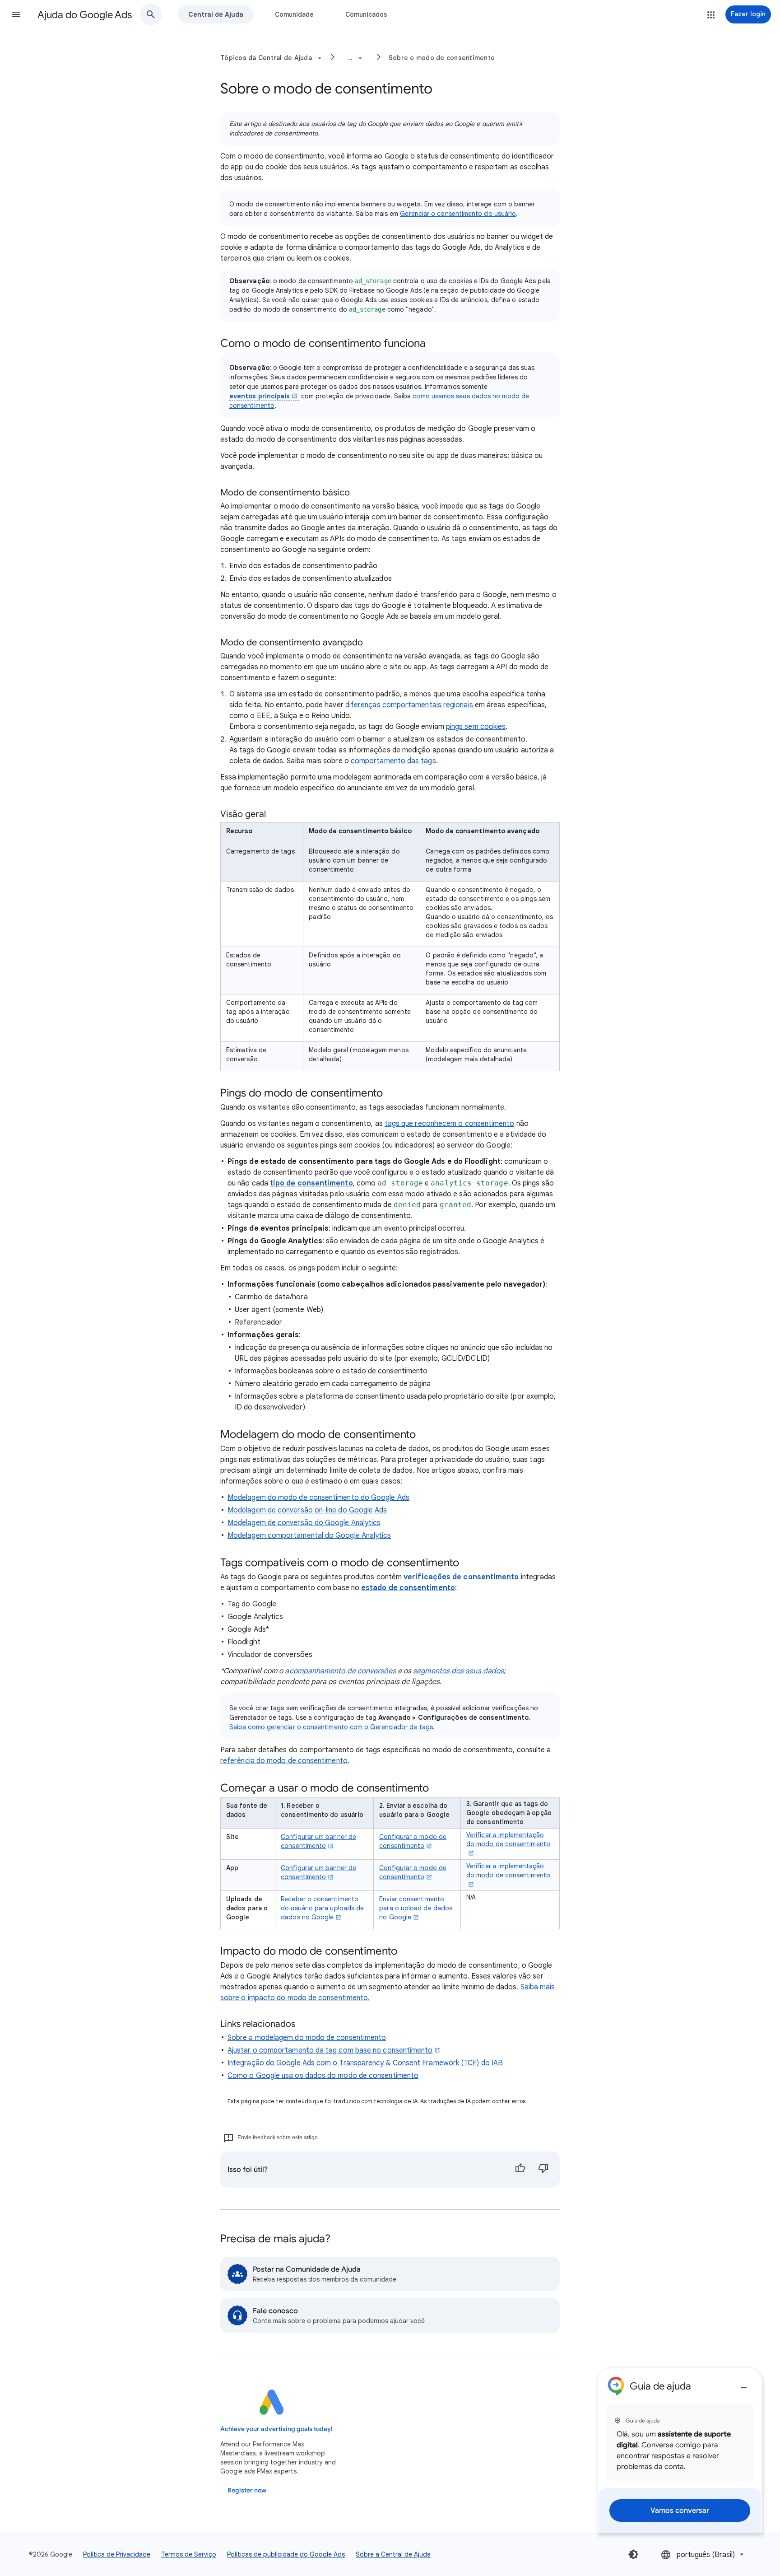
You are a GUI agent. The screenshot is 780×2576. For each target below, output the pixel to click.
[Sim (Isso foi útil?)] (520, 2170)
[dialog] (680, 2450)
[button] (16, 14)
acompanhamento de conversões (340, 1671)
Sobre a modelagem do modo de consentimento (307, 2038)
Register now (247, 2490)
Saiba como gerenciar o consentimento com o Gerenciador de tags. (332, 1727)
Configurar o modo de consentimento (413, 1841)
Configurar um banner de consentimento (318, 1841)
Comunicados (366, 14)
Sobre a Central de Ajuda (393, 2554)
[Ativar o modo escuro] (633, 2554)
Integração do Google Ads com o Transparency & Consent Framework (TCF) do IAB (365, 2063)
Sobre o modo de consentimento (442, 58)
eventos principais (260, 396)
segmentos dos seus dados (458, 1671)
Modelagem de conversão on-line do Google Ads (307, 1510)
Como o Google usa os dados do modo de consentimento (323, 2076)
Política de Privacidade (117, 2554)
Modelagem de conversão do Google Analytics (304, 1523)
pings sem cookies (476, 727)
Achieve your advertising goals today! (276, 2429)
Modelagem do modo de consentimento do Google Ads (318, 1498)
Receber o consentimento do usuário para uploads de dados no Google (322, 1908)
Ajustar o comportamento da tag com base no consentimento (330, 2050)
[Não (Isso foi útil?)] (543, 2170)
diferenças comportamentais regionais (409, 705)
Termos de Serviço (189, 2554)
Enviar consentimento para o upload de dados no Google (416, 1908)
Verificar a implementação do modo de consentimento (508, 1839)
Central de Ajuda (216, 14)
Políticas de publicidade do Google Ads (286, 2554)
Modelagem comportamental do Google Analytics (309, 1535)
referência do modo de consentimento (284, 1761)
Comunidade (294, 14)
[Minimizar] (744, 2384)
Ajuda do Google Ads (85, 15)
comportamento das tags (393, 761)
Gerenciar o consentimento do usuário (458, 214)
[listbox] (703, 2555)
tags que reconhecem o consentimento (450, 1124)
